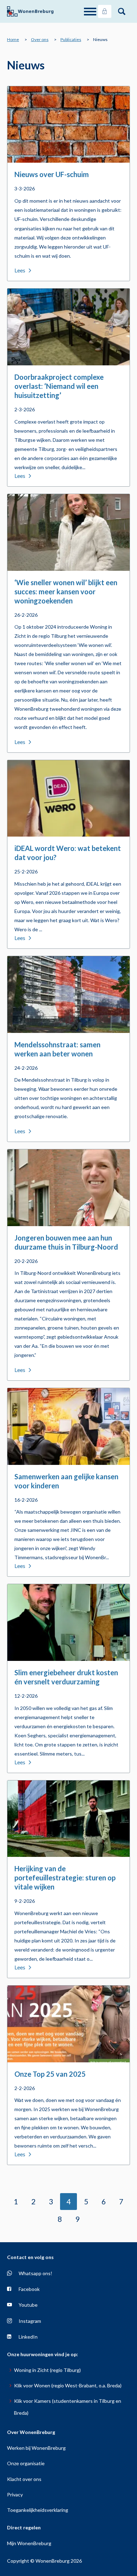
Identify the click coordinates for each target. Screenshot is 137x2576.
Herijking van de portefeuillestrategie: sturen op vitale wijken (65, 1878)
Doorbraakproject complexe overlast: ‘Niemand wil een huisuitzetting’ (59, 386)
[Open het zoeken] (122, 12)
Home (13, 39)
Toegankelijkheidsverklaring (38, 2510)
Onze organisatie (26, 2463)
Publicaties (71, 39)
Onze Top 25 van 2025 (50, 2074)
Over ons (40, 39)
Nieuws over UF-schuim (52, 174)
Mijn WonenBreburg (29, 2543)
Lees (20, 270)
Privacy (15, 2494)
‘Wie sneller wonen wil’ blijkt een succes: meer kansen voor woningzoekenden (66, 591)
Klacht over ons (24, 2479)
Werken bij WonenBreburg (36, 2448)
